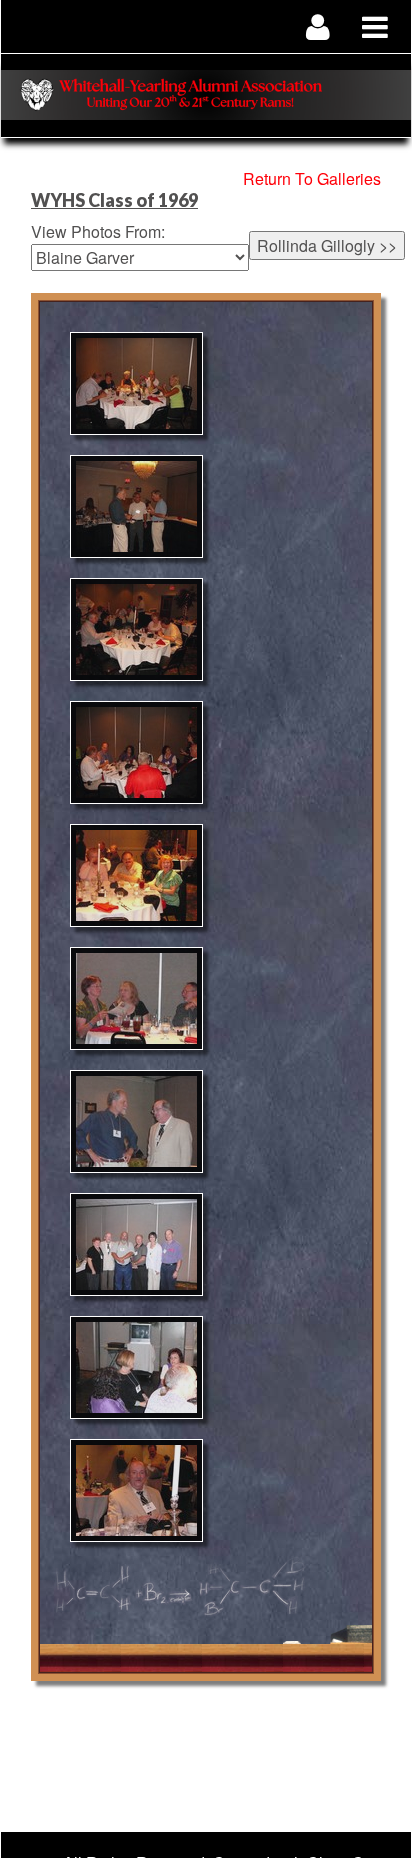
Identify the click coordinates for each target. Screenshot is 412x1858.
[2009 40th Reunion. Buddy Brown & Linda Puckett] (136, 875)
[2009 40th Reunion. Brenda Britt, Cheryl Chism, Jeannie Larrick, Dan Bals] (136, 1367)
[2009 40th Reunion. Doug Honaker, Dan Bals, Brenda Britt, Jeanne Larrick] (136, 752)
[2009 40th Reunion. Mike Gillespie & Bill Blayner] (136, 1121)
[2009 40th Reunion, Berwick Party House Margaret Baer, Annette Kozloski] (136, 998)
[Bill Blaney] (136, 1490)
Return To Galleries (312, 178)
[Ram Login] (318, 26)
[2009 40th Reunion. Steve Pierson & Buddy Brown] (136, 629)
